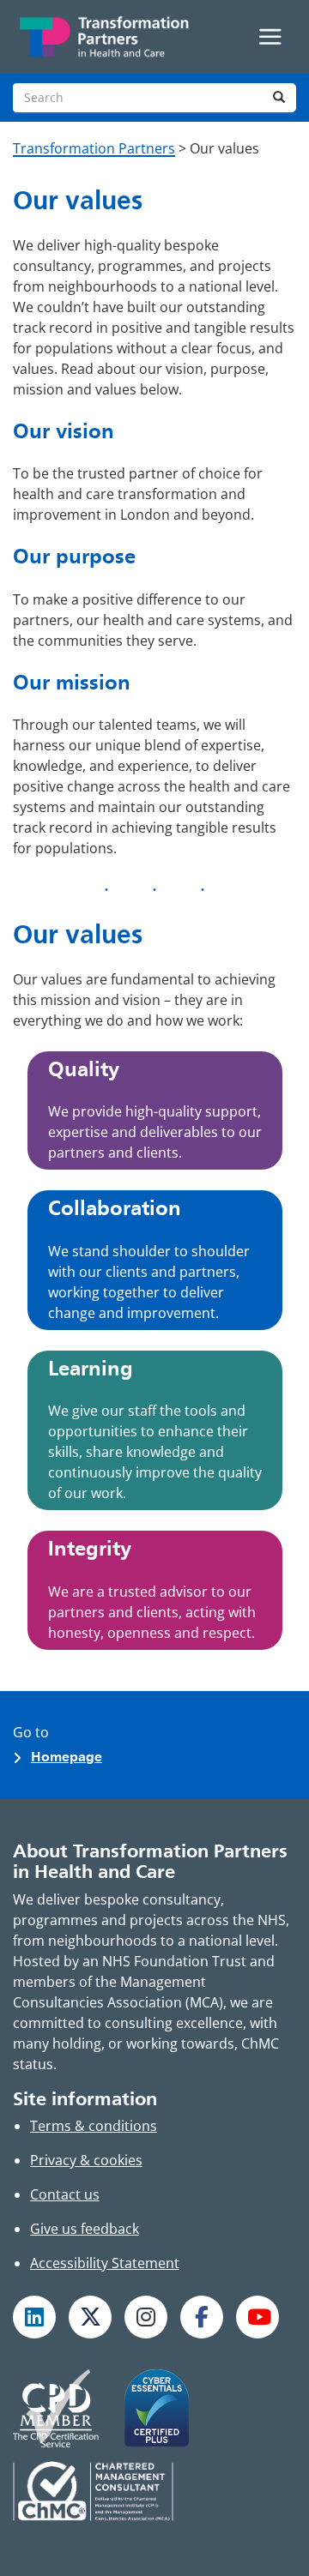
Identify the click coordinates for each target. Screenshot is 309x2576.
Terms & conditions (94, 2126)
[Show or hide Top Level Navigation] (270, 37)
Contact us (65, 2194)
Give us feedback (85, 2229)
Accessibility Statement (105, 2263)
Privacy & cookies (86, 2160)
